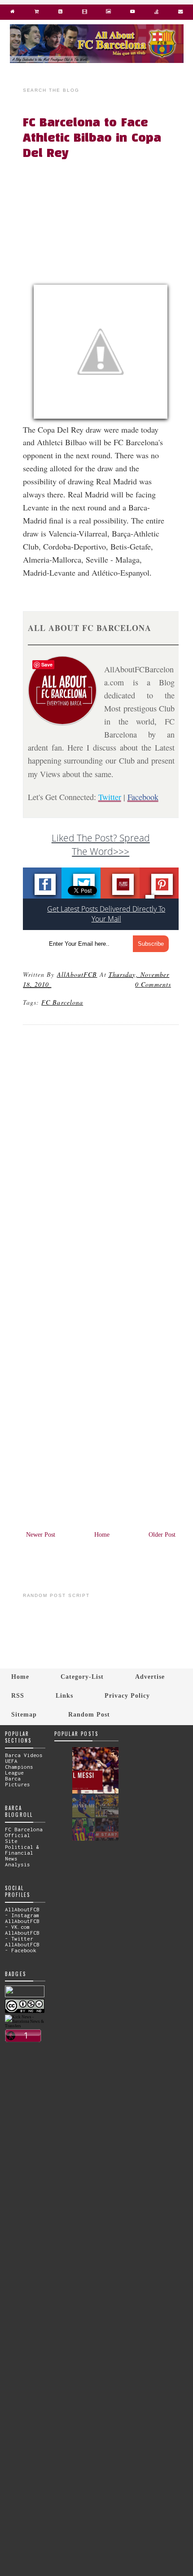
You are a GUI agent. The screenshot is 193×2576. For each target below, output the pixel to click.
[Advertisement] (106, 224)
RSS (18, 1695)
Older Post (162, 1535)
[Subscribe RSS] (60, 13)
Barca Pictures (18, 1781)
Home (102, 1535)
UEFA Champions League (19, 1767)
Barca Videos (24, 1755)
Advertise (150, 1677)
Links (64, 1695)
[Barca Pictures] (108, 13)
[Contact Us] (180, 13)
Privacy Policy (127, 1695)
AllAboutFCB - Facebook (22, 1947)
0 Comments (153, 984)
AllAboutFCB (77, 974)
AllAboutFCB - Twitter (22, 1936)
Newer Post (41, 1535)
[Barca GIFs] (85, 13)
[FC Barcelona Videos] (132, 13)
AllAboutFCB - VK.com (22, 1924)
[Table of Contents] (156, 13)
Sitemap (24, 1714)
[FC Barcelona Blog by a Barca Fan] (97, 61)
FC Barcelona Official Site (24, 1835)
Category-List (82, 1677)
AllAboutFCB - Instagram (22, 1912)
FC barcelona (62, 1002)
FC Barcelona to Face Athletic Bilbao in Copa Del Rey (92, 139)
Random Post (89, 1714)
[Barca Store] (37, 13)
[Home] (13, 13)
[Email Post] (53, 984)
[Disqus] (101, 1154)
